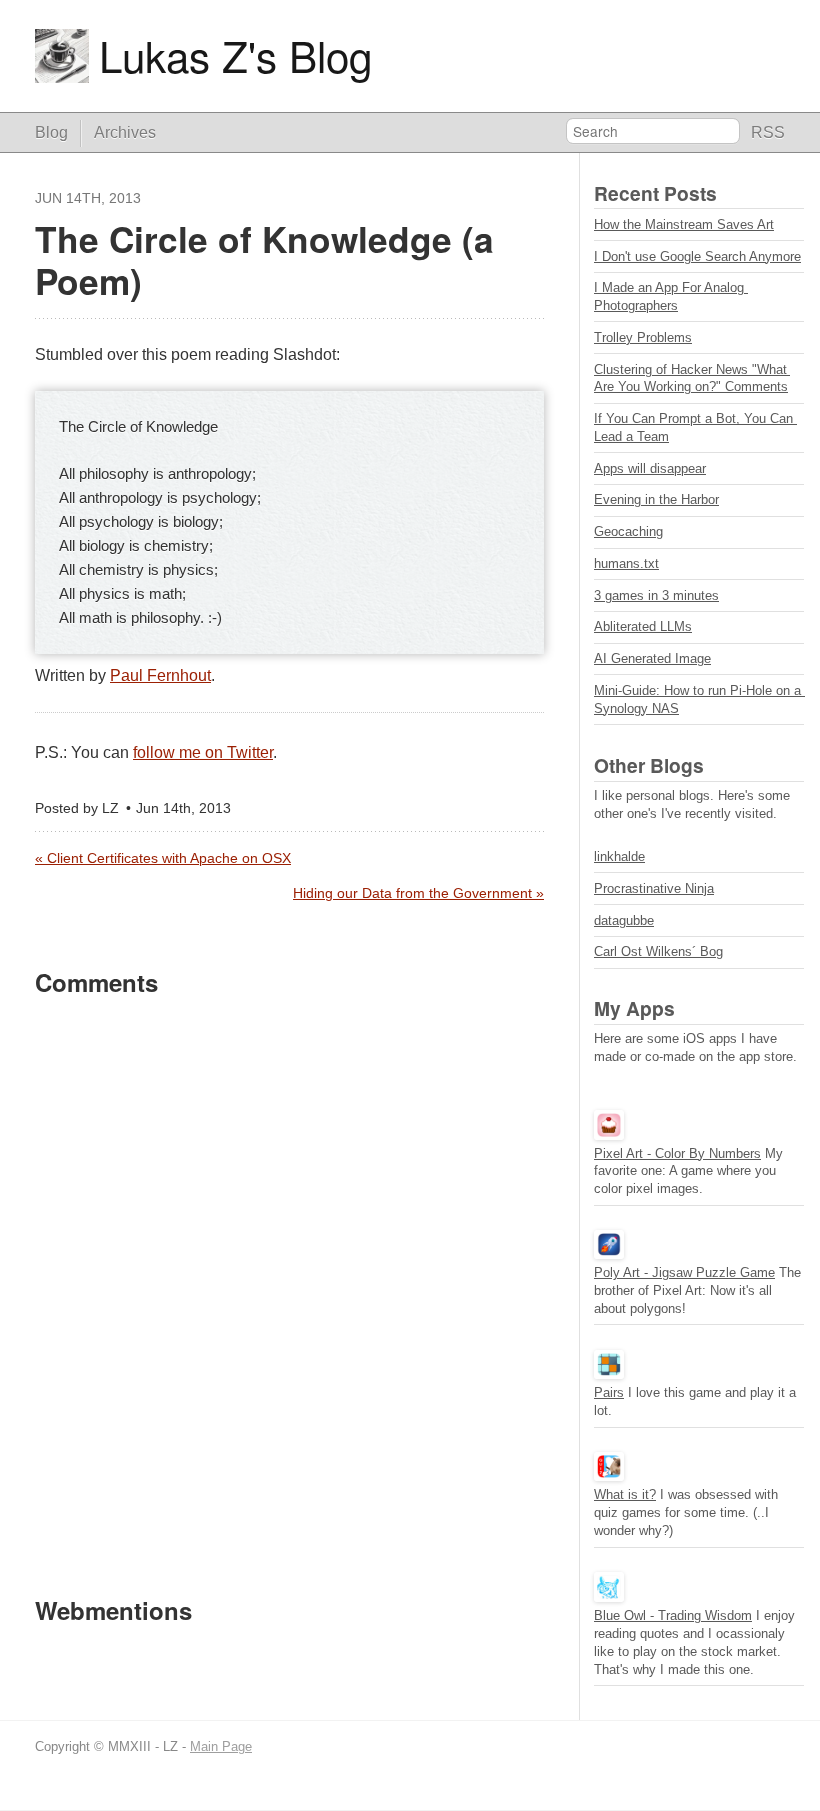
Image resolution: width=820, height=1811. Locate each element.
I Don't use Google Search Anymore (697, 256)
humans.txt (626, 563)
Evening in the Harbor (656, 499)
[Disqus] (289, 1295)
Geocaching (628, 531)
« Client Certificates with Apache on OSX (163, 858)
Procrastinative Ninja (654, 888)
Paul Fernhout (160, 675)
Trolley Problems (643, 337)
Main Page (221, 1746)
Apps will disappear (650, 468)
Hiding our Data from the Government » (418, 893)
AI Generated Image (652, 658)
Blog (51, 132)
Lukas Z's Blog (235, 55)
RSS (768, 132)
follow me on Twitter (203, 752)
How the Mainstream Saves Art (684, 224)
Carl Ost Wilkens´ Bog (658, 951)
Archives (125, 132)
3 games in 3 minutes (656, 595)
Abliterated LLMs (643, 626)
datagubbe (624, 920)
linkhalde (619, 856)
